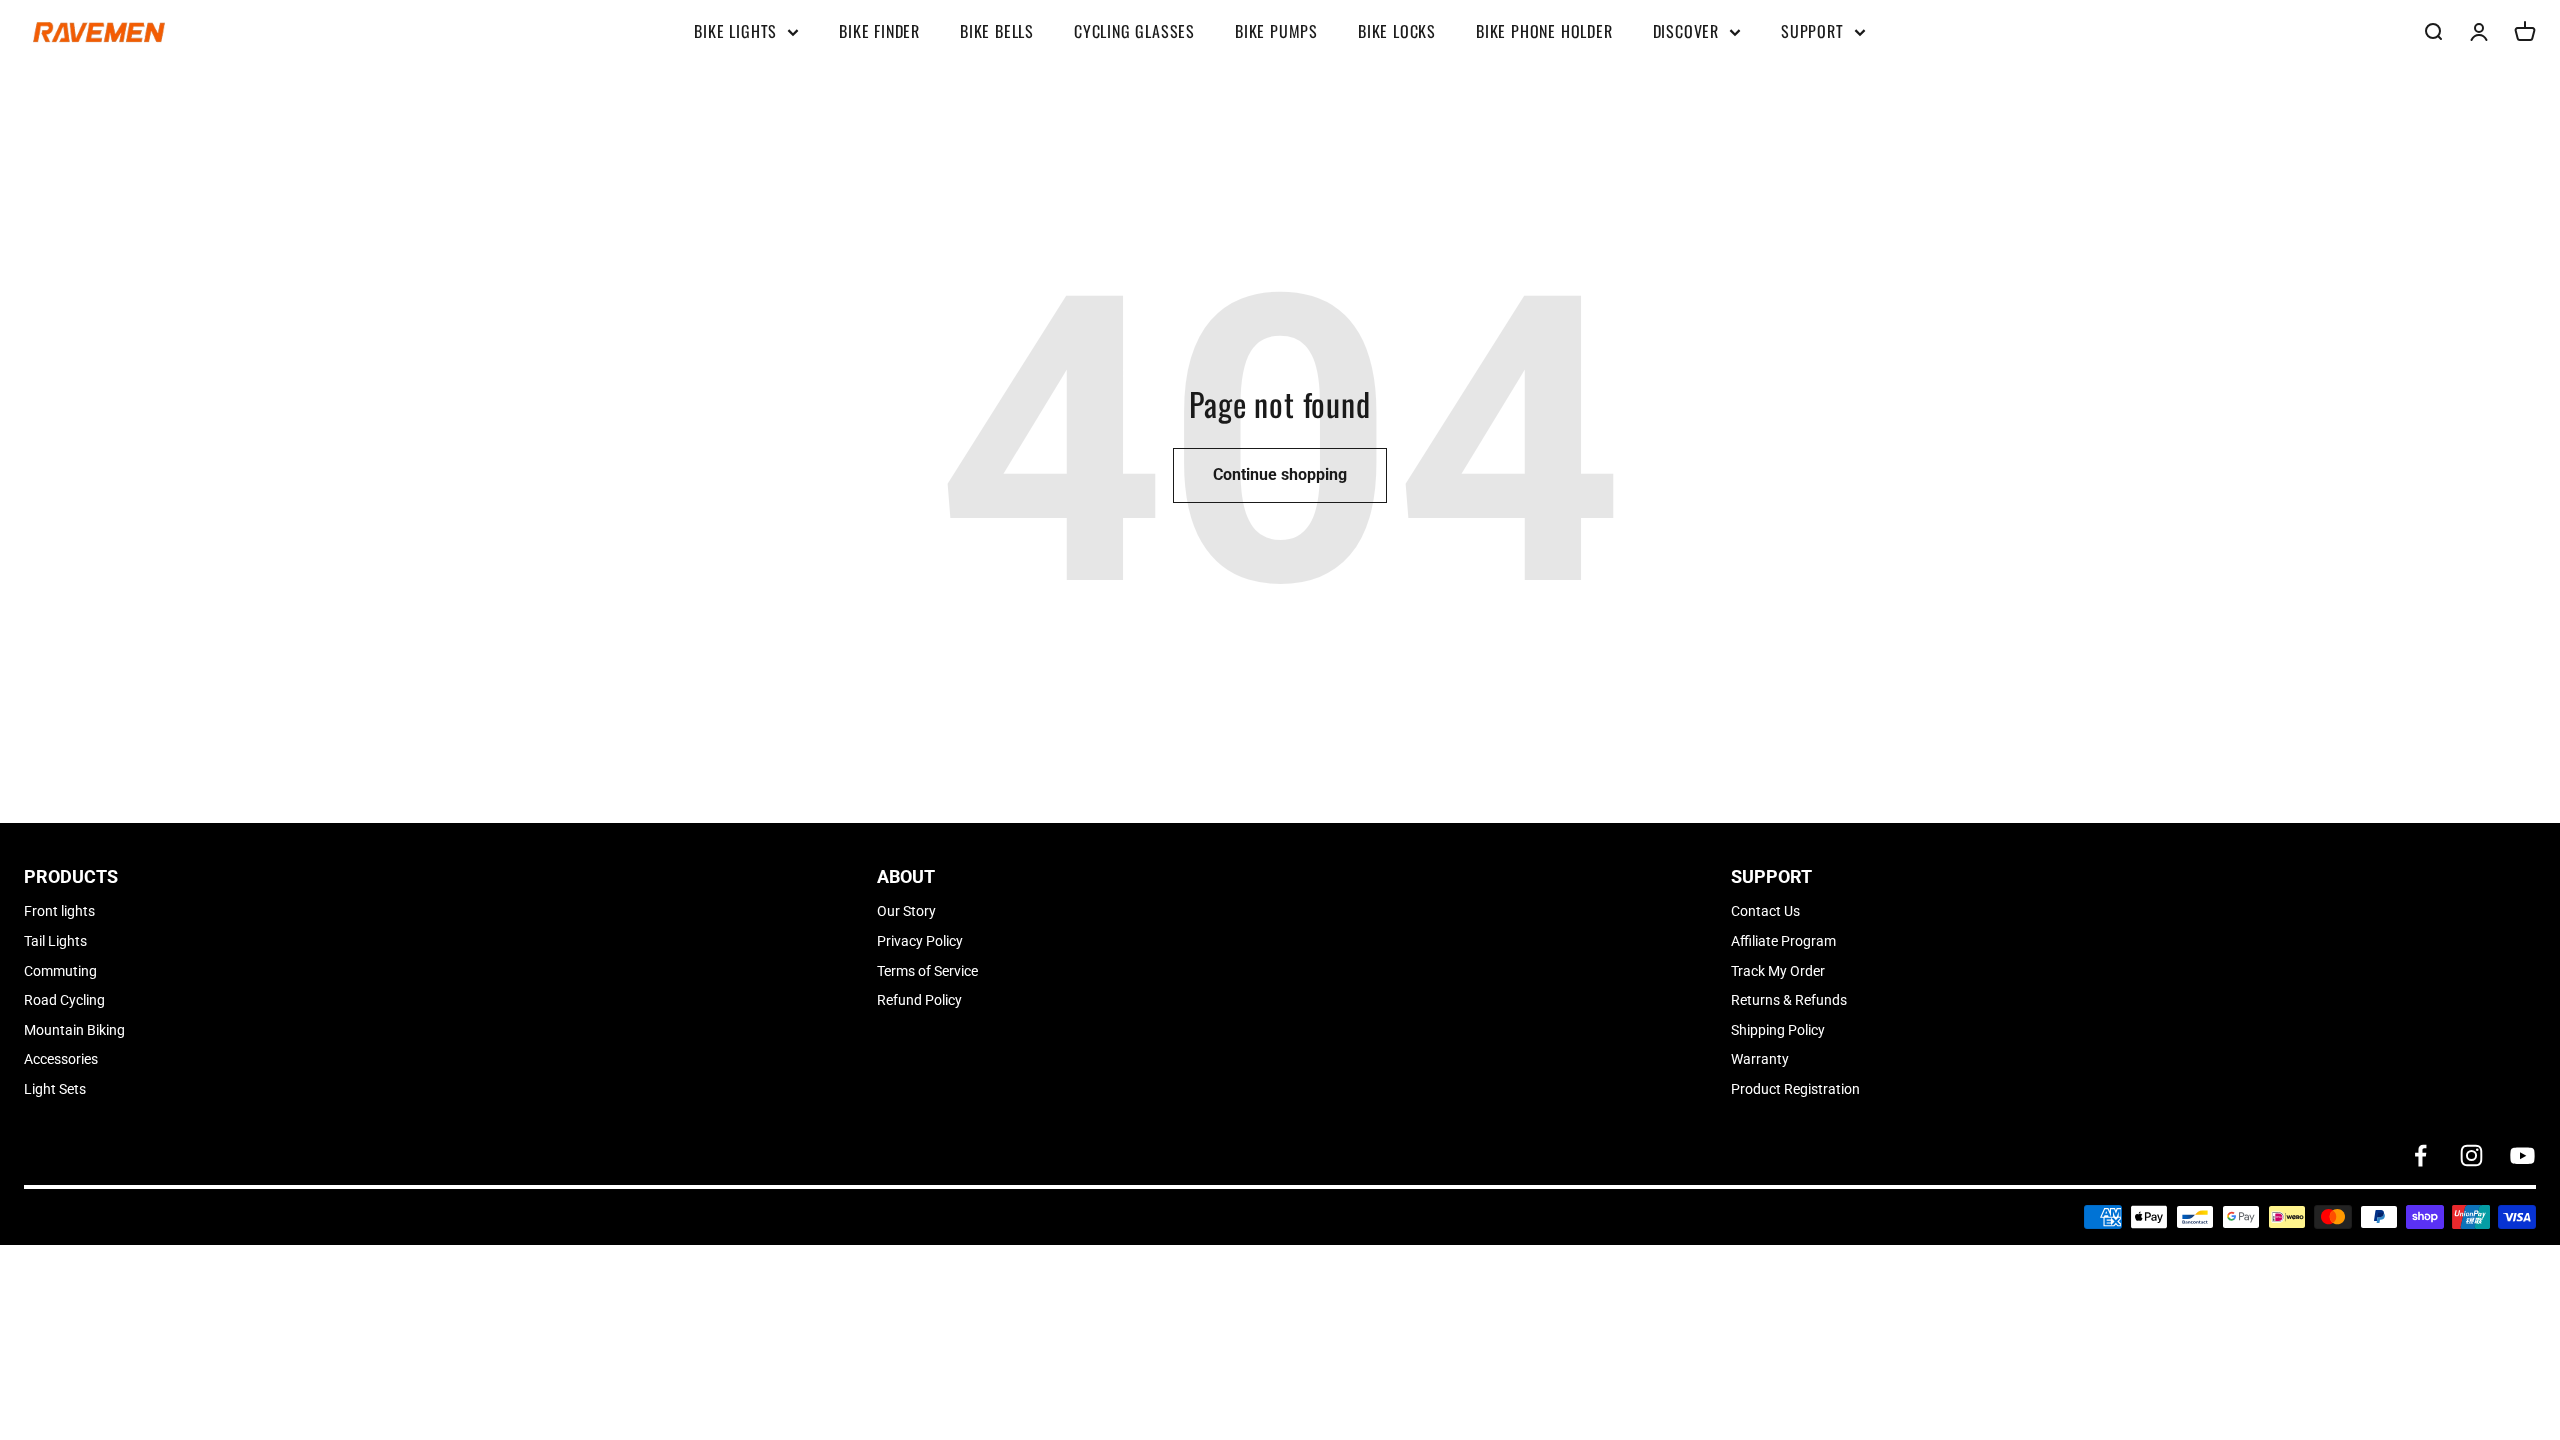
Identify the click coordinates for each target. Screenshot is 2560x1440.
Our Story (906, 911)
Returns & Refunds (1789, 1000)
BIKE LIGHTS (735, 31)
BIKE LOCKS (1397, 31)
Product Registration (1795, 1089)
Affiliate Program (1783, 941)
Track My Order (1778, 971)
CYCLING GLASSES (1134, 31)
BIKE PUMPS (1276, 31)
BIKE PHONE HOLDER (1544, 31)
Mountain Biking (74, 1030)
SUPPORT (1812, 31)
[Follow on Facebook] (2420, 1155)
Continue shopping (1280, 474)
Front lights (59, 911)
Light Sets (55, 1089)
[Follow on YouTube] (2522, 1155)
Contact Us (1765, 911)
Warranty (1760, 1059)
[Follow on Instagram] (2471, 1155)
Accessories (61, 1059)
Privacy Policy (920, 941)
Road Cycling (64, 1000)
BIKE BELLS (997, 31)
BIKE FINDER (879, 31)
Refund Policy (919, 1000)
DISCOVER (1686, 31)
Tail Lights (55, 941)
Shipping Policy (1778, 1030)
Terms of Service (927, 971)
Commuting (60, 971)
